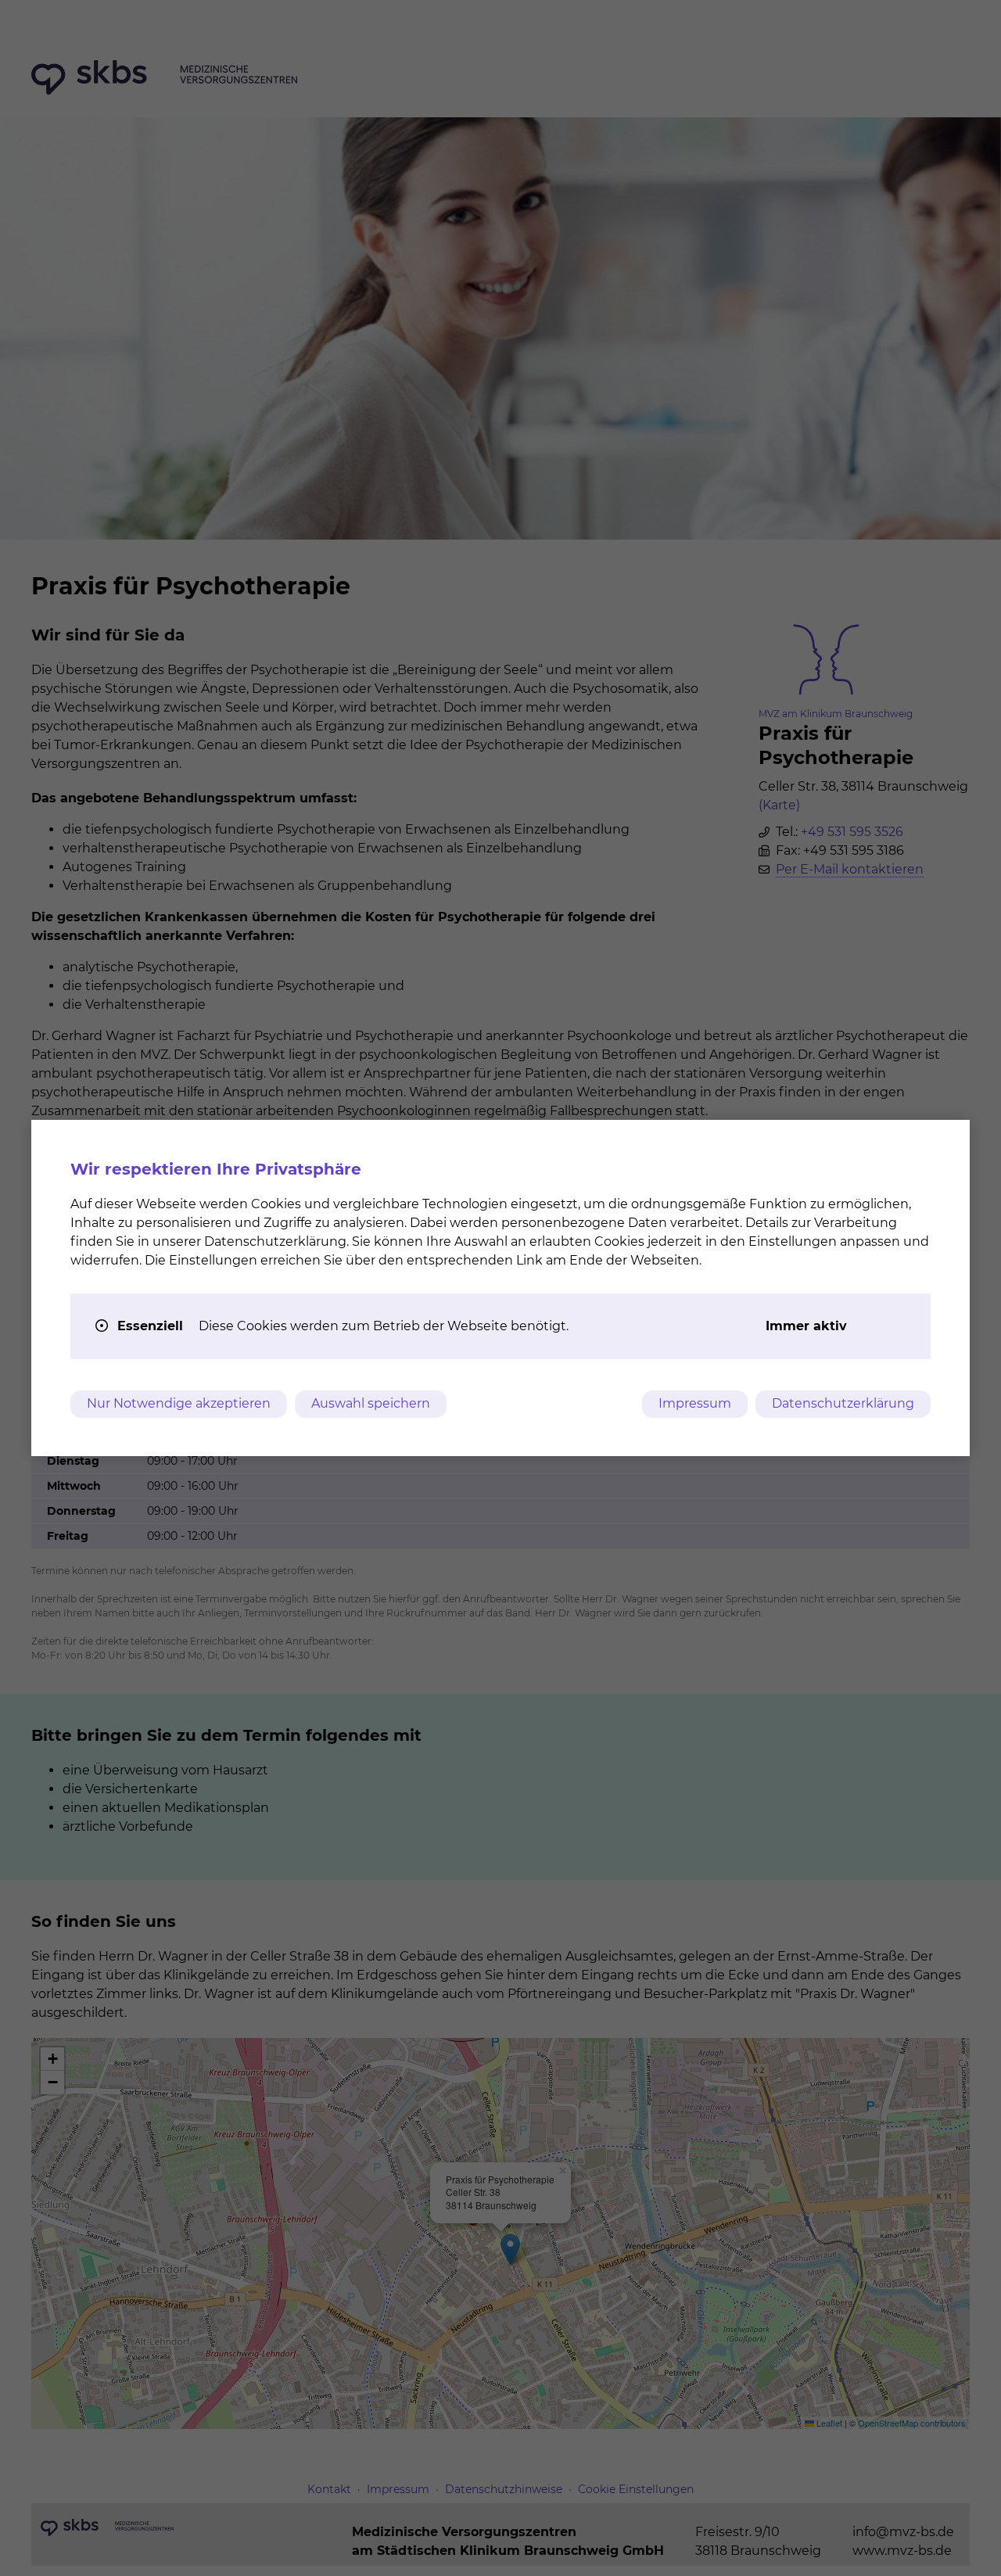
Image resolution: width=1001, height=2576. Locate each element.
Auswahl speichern (371, 1403)
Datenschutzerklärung (843, 1403)
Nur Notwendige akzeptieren (179, 1403)
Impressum (695, 1403)
